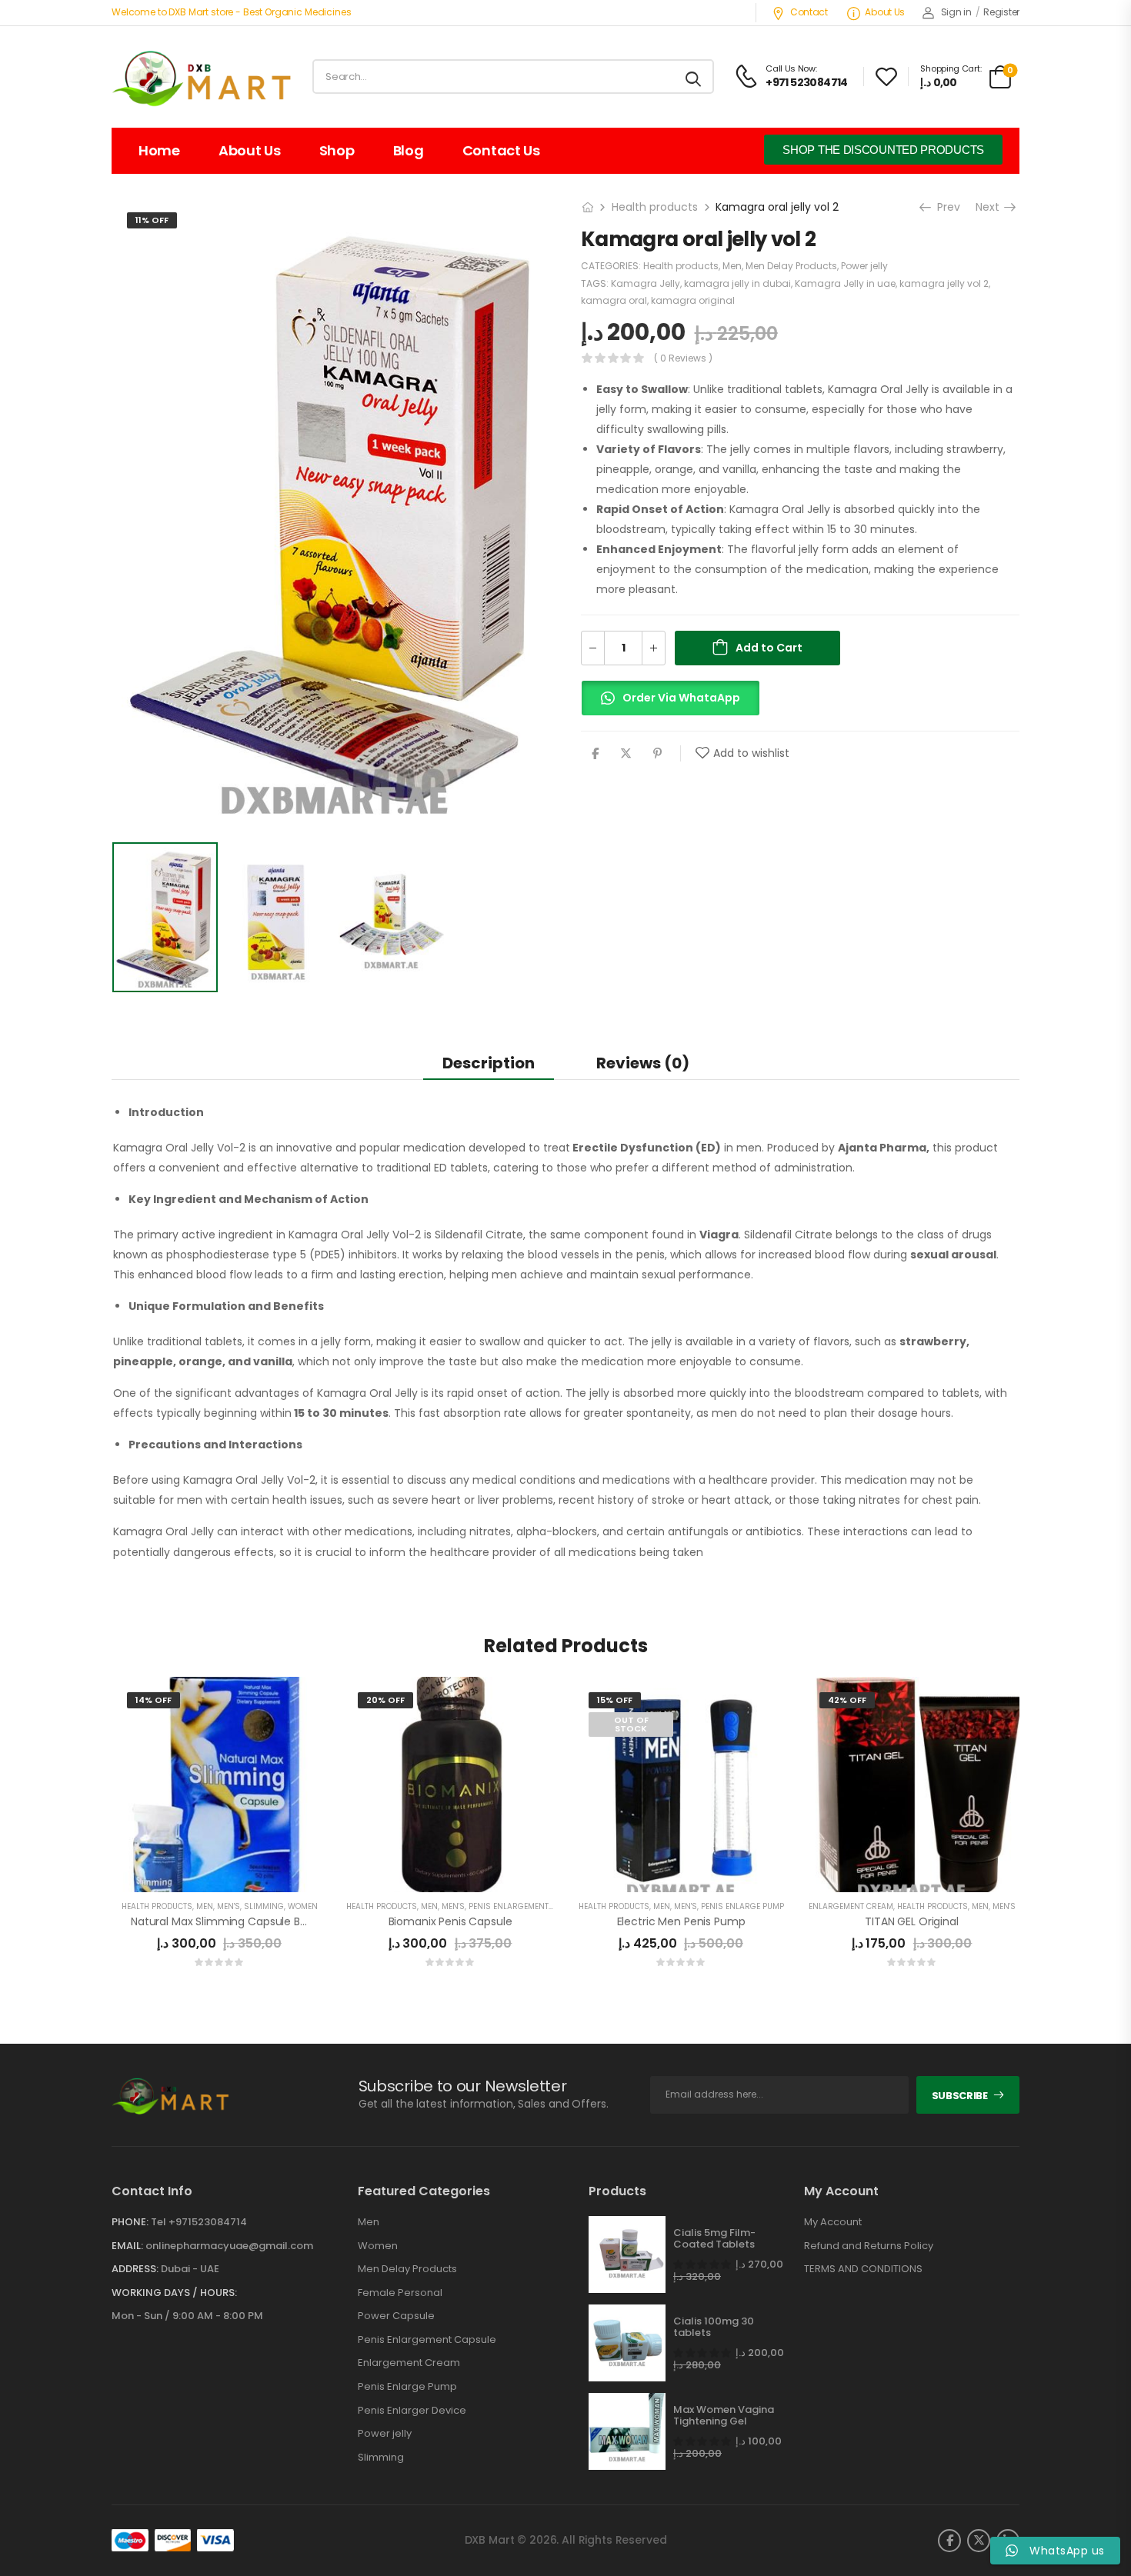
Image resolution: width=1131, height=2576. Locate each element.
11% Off (152, 220)
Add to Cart (769, 648)
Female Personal (400, 2293)
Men (732, 266)
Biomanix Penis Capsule (450, 1921)
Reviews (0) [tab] (643, 1063)
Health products (655, 207)
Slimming (264, 1906)
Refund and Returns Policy (869, 2246)
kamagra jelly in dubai (737, 283)
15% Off (615, 1700)
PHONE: (130, 2222)
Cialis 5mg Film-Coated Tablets (714, 2239)
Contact (809, 12)
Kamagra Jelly (646, 283)
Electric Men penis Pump (681, 1921)
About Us (885, 12)
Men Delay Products (791, 266)
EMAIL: (127, 2246)
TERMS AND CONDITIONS (863, 2269)
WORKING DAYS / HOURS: (174, 2293)
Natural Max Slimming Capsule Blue (223, 1921)
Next (992, 207)
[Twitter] (626, 753)
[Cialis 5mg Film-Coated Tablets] (627, 2254)
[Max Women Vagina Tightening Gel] (627, 2431)
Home (159, 150)
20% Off (385, 1700)
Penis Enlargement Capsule (427, 2340)
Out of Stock (631, 1724)
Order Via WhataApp (681, 698)
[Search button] (694, 77)
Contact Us (501, 150)
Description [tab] (489, 1063)
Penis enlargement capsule (527, 1906)
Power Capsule (396, 2316)
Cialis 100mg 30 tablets (714, 2327)
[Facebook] (595, 753)
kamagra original (693, 300)
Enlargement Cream (851, 1906)
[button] (670, 705)
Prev (945, 207)
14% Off (153, 1700)
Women (303, 1906)
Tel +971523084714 (199, 2222)
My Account (833, 2222)
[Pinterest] (657, 753)
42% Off (847, 1700)
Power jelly (864, 266)
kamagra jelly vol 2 (944, 283)
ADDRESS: (135, 2269)
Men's (229, 1906)
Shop (337, 150)
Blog (409, 150)
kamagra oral (614, 300)
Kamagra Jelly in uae (845, 283)
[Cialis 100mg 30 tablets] (627, 2343)
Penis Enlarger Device (412, 2411)
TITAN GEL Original (911, 1921)
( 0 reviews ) (683, 358)
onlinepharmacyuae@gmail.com (229, 2246)
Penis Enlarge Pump (742, 1906)
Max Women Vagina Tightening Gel (724, 2416)
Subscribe (960, 2096)
